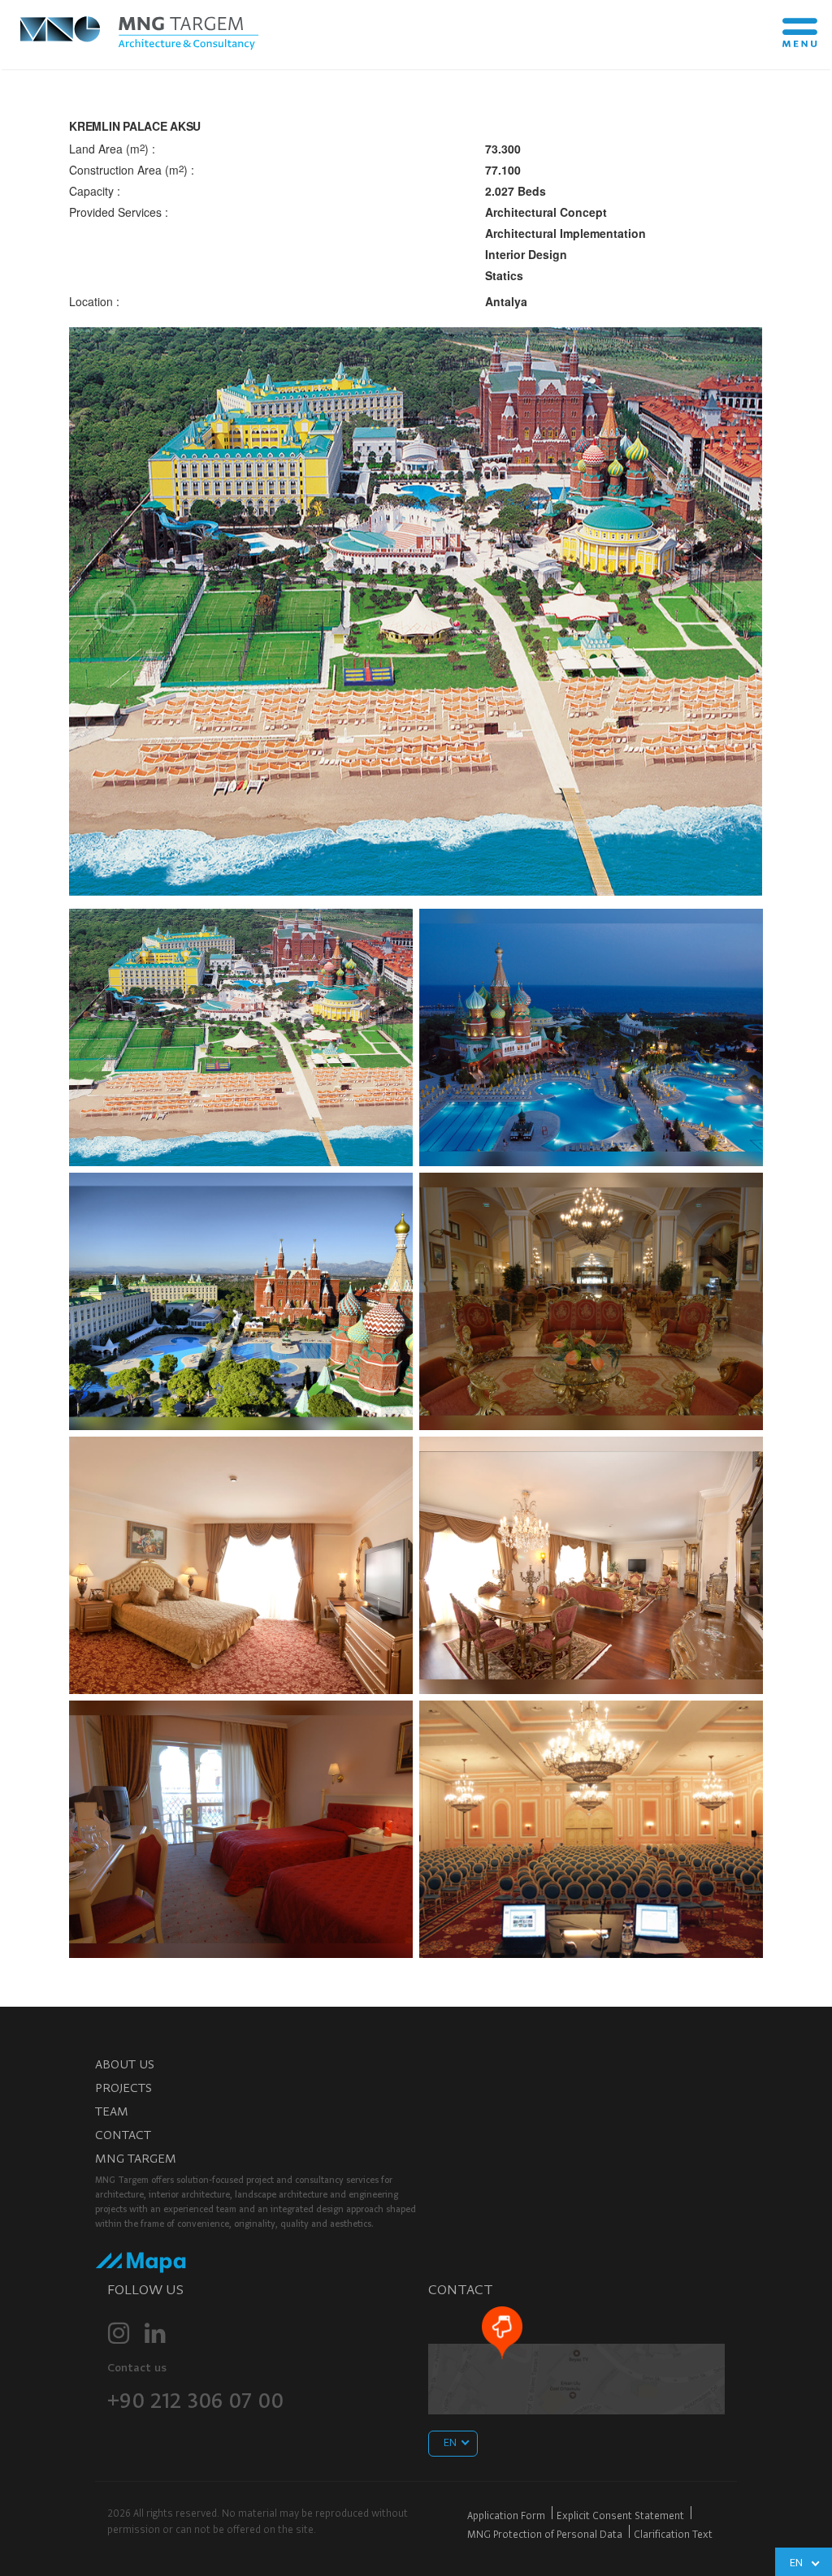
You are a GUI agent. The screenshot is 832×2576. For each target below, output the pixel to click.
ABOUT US (125, 2065)
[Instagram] (119, 2333)
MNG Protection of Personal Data (545, 2535)
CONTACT (123, 2136)
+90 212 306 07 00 (195, 2403)
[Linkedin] (155, 2333)
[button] (115, 612)
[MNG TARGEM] (142, 30)
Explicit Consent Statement (620, 2517)
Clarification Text (673, 2535)
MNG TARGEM (136, 2159)
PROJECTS (123, 2089)
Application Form (506, 2517)
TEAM (112, 2112)
